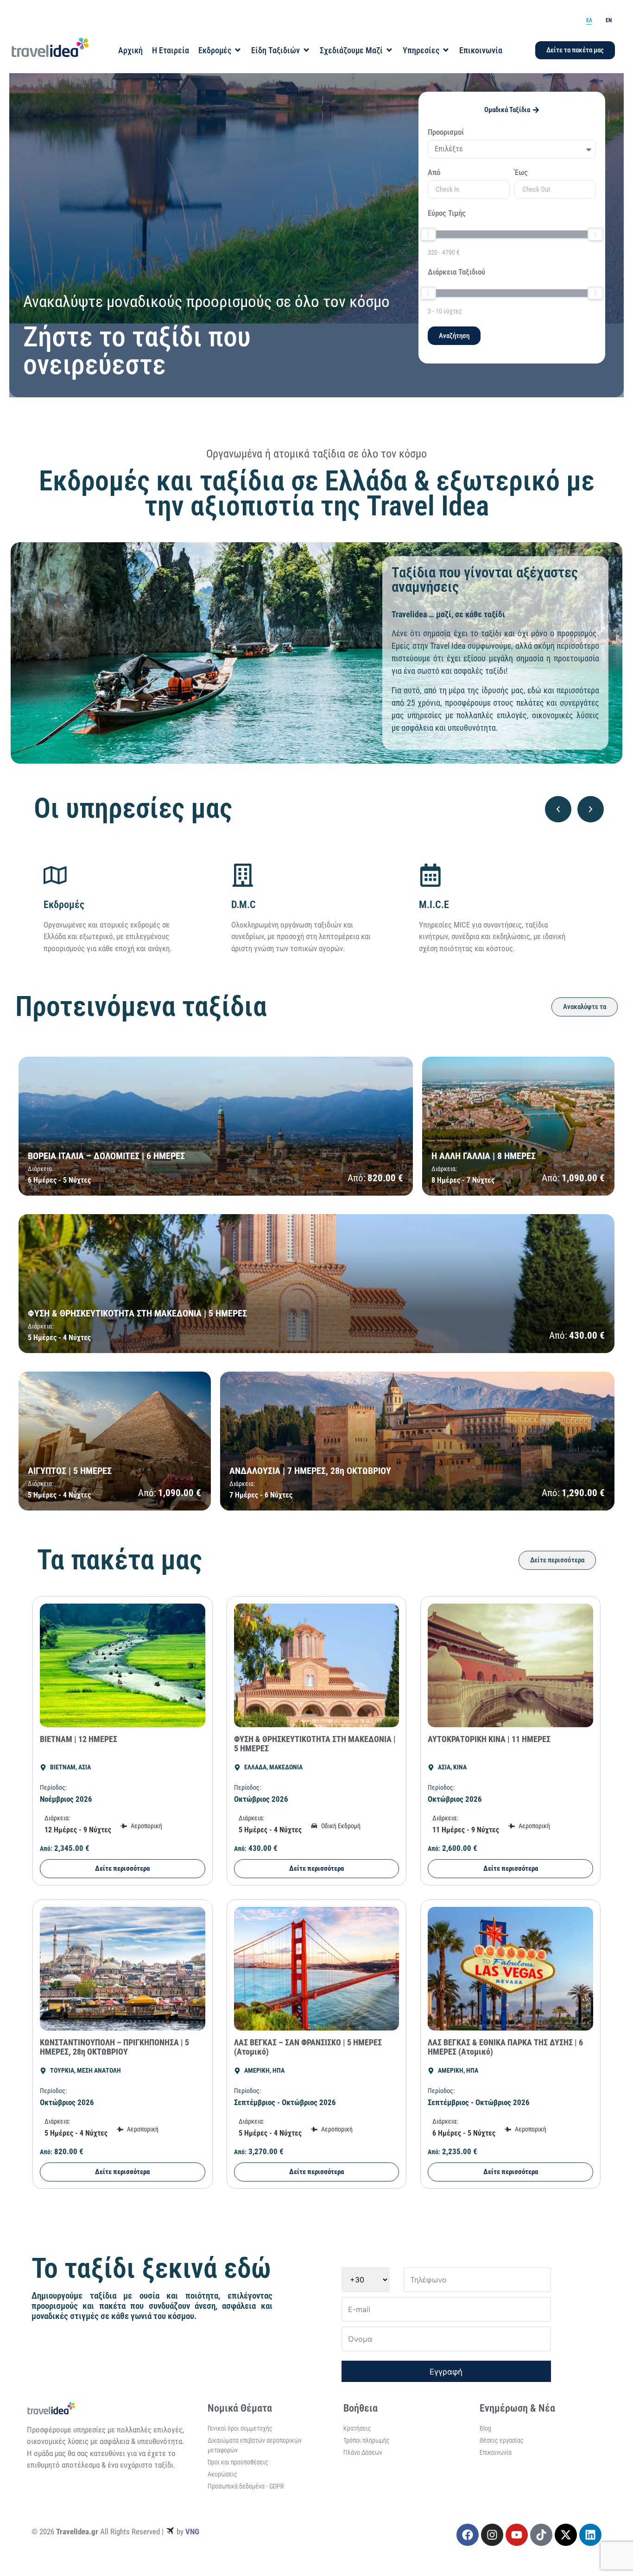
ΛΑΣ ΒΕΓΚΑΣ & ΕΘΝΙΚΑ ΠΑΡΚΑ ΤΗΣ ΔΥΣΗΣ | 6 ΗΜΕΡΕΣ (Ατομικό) (505, 2047)
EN (609, 20)
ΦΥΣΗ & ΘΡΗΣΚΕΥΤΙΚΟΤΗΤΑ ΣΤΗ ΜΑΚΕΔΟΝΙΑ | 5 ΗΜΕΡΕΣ (315, 1744)
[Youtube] (517, 2535)
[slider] (428, 234)
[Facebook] (468, 2535)
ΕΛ (589, 20)
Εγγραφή (446, 2372)
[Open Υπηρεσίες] (446, 50)
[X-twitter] (566, 2535)
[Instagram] (492, 2535)
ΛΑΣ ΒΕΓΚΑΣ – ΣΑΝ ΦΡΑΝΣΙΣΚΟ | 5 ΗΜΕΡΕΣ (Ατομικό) (308, 2047)
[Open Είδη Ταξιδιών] (306, 50)
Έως (521, 173)
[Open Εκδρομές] (238, 50)
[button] (558, 809)
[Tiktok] (541, 2535)
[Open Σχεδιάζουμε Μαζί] (389, 50)
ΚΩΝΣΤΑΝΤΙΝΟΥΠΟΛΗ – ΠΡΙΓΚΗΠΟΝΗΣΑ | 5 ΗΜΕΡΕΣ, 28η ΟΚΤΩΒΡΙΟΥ (114, 2047)
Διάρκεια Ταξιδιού (456, 272)
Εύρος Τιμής (447, 213)
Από (434, 173)
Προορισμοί (446, 132)
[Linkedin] (590, 2535)
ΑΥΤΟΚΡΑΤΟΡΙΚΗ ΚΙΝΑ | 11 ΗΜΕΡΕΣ (489, 1739)
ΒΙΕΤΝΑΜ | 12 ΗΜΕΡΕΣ (79, 1739)
